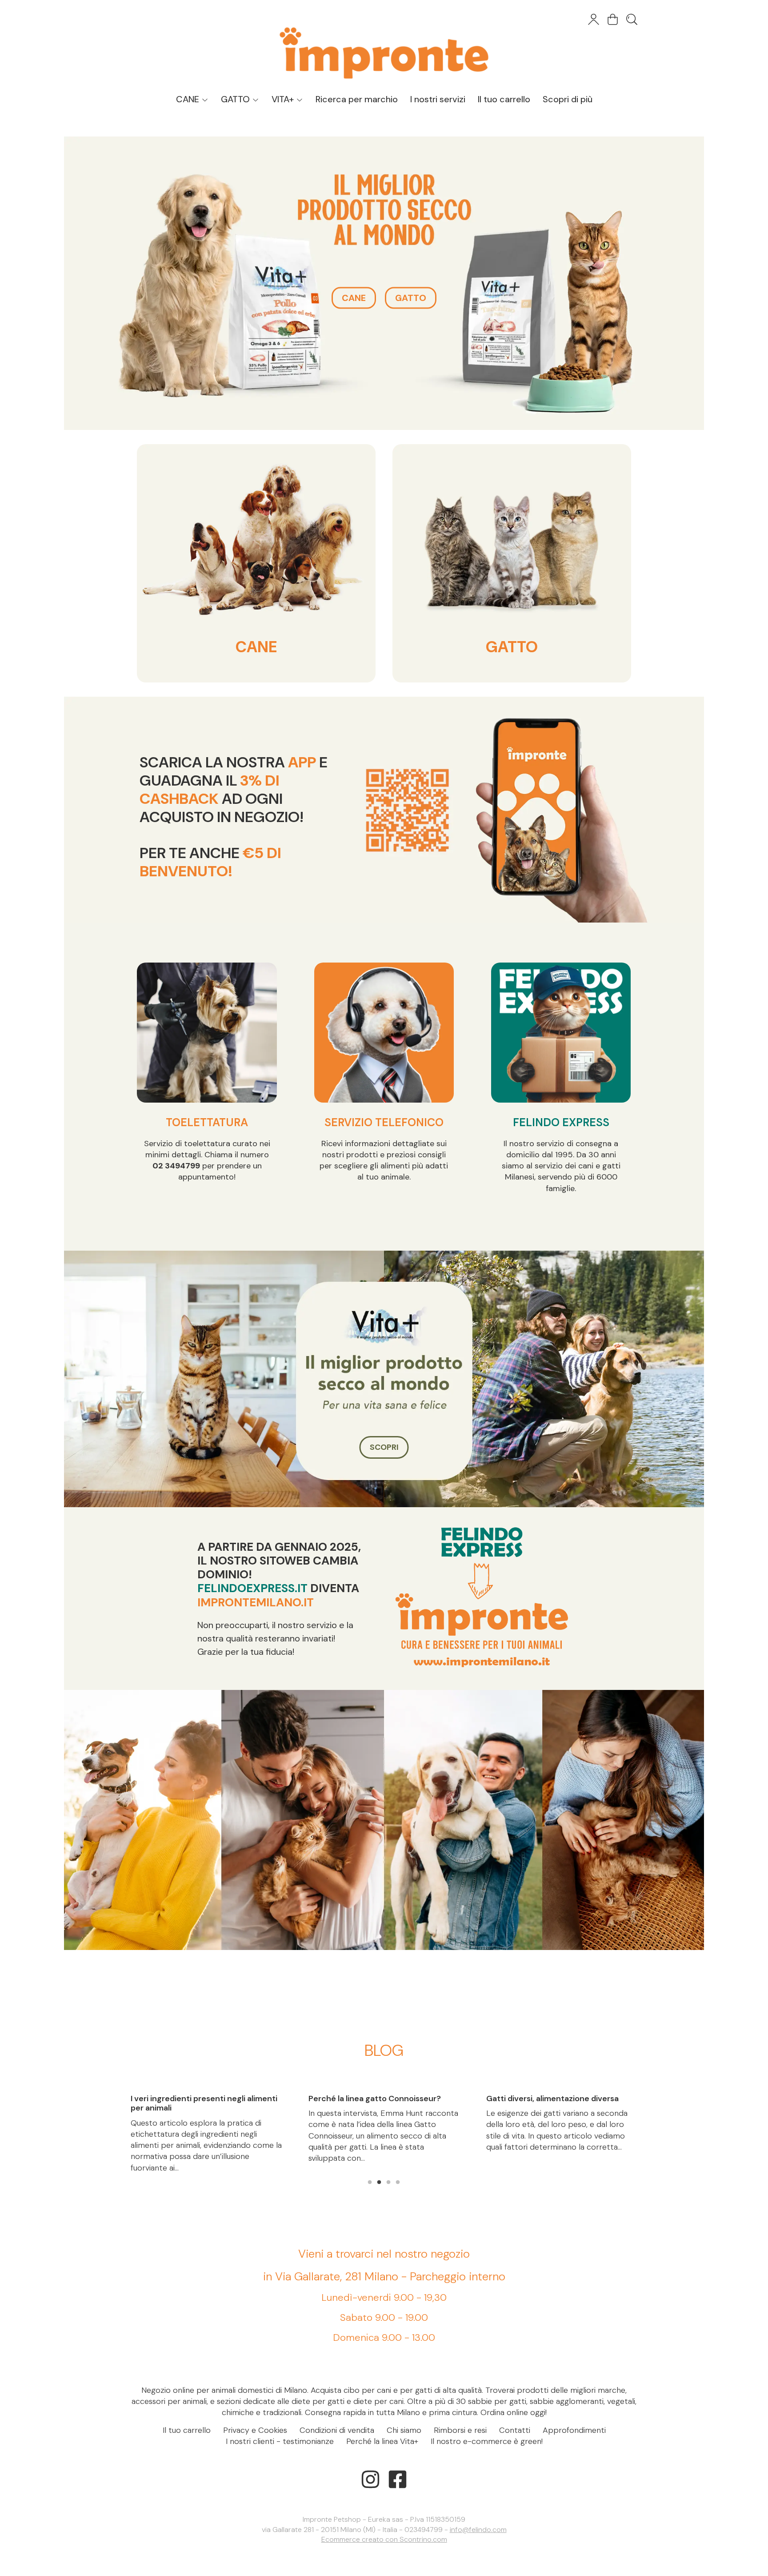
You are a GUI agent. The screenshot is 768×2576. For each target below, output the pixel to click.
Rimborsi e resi (460, 2430)
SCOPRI (384, 1447)
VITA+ (284, 99)
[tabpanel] (206, 2107)
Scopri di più (568, 99)
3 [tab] (388, 2181)
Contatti (515, 2430)
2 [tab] (379, 2181)
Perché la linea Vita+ (382, 2441)
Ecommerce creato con (384, 2539)
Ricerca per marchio (357, 99)
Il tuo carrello (504, 99)
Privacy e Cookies (255, 2430)
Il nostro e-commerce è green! (487, 2441)
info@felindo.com (478, 2530)
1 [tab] (370, 2181)
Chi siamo (404, 2430)
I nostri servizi (438, 99)
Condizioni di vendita (337, 2430)
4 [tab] (398, 2181)
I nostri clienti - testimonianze (280, 2441)
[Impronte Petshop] (384, 44)
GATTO (236, 99)
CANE (189, 99)
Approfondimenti (574, 2430)
